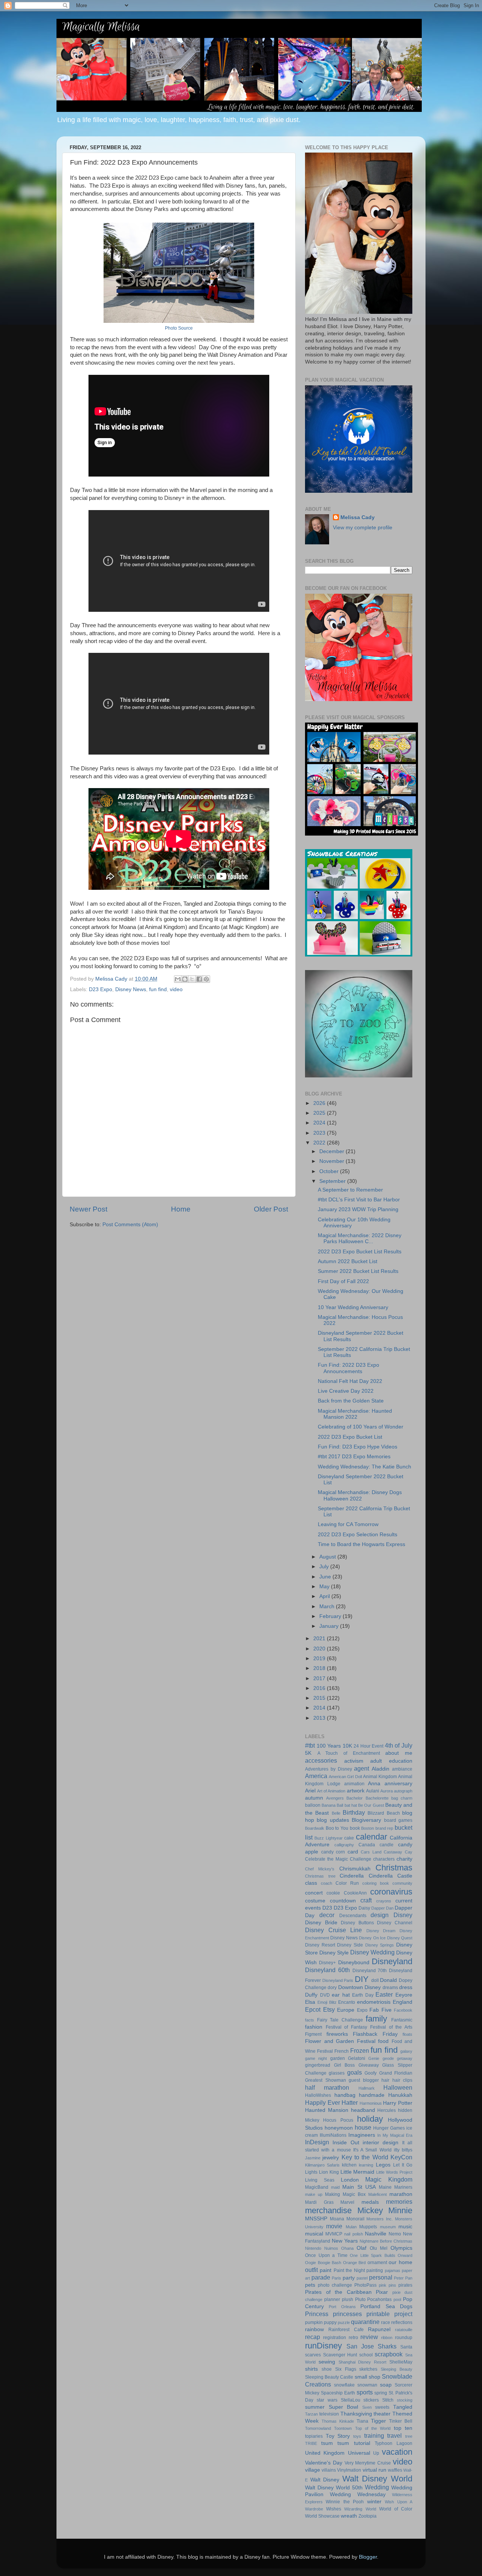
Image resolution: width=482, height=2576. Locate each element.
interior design (381, 2143)
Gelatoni (357, 2058)
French (342, 2051)
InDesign (317, 2142)
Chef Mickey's (320, 1869)
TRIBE (311, 2443)
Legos (383, 2165)
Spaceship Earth (338, 2393)
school (366, 2355)
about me (399, 1753)
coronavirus (391, 1892)
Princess (317, 2314)
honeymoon (339, 2128)
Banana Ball (332, 1805)
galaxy (406, 2051)
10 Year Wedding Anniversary (353, 1307)
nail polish (353, 2234)
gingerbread (318, 2065)
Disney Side (350, 1945)
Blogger (368, 2557)
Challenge (361, 1859)
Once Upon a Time (326, 2255)
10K (347, 1746)
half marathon (327, 2087)
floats (407, 2034)
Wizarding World (360, 2509)
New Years (345, 2241)
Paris (336, 2278)
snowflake (344, 2385)
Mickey (370, 2210)
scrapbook (389, 2354)
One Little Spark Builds (373, 2255)
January (330, 1626)
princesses (347, 2314)
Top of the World (373, 2428)
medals (370, 2202)
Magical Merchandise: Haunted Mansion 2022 (355, 1414)
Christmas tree (320, 1876)
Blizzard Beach (384, 1813)
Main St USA (359, 2187)
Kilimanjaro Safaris (322, 2165)
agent (361, 1768)
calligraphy (344, 1845)
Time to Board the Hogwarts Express (361, 1544)
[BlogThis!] (185, 979)
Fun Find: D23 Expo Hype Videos (358, 1447)
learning (366, 2165)
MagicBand (317, 2187)
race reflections (397, 2322)
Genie (374, 2058)
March (328, 1607)
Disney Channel (395, 1923)
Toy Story (338, 2436)
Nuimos (331, 2248)
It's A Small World (372, 2150)
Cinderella (352, 1876)
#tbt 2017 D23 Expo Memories (354, 1457)
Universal (359, 2453)
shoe (327, 2369)
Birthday (354, 1812)
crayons (384, 1901)
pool (397, 2299)
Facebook (403, 2010)
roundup (404, 2338)
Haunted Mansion (327, 2110)
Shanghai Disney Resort (363, 2362)
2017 (320, 1678)
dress (406, 1987)
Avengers (335, 1798)
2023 (320, 1133)
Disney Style (334, 1953)
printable (378, 2314)
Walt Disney (325, 2480)
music (405, 2227)
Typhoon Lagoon (394, 2443)
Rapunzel (379, 2329)
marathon (401, 2194)
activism (354, 1761)
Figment (313, 2034)
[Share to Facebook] (199, 979)
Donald (388, 1980)
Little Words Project (394, 2172)
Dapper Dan (382, 1908)
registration (335, 2338)
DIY (362, 1979)
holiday (370, 2119)
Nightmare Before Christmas (386, 2241)
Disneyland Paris (338, 1980)
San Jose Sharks (371, 2346)
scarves (313, 2355)
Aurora (387, 1791)
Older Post (271, 1209)
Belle (336, 1813)
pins (392, 2285)
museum (388, 2227)
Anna (374, 1784)
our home (400, 2262)
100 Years (329, 1746)
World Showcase (322, 2516)
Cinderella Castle (391, 1876)
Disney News (131, 989)
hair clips (403, 2080)
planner (332, 2299)
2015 (320, 1698)
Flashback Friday (375, 2034)
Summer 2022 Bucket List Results (358, 1271)
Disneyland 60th (327, 1970)
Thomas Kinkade (338, 2421)
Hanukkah (400, 2095)
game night (316, 2058)
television (329, 2414)
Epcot (313, 2009)
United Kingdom (325, 2453)
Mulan (351, 2227)
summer (315, 2407)
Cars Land (371, 1852)
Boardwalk (315, 1828)
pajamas (393, 2270)
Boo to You (337, 1828)
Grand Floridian (396, 2073)
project (403, 2314)
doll (375, 1980)
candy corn (333, 1852)
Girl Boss (345, 2065)
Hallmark (367, 2088)
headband (363, 2110)
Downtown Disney (359, 1987)
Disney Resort (320, 1945)
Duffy (311, 1995)
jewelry (331, 2158)
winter (374, 2502)
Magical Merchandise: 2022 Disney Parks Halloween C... (360, 1238)
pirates (405, 2285)
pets (310, 2285)
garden (338, 2058)
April (325, 1596)
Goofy (371, 2073)
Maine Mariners (396, 2187)
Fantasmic (402, 2020)
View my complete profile (363, 528)
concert (314, 1893)
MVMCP (334, 2234)
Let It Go (403, 2165)
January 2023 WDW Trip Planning (358, 1209)
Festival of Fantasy (346, 2027)
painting (375, 2270)
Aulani (373, 1791)
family (376, 2019)
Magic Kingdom (389, 2179)
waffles (395, 2470)
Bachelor (355, 1798)
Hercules (387, 2110)
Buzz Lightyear (328, 1838)
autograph (403, 1791)
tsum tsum (335, 2443)
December (333, 1151)
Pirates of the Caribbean (338, 2292)
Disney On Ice (372, 1938)
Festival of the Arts (391, 2027)
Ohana (347, 2248)
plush (348, 2299)
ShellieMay (401, 2362)
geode (388, 2058)
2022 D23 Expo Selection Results (358, 1535)
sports (365, 2392)
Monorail (355, 2219)
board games (398, 1820)
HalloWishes (318, 2095)
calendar (371, 1837)
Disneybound (354, 1963)
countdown (343, 1901)
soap (386, 2385)
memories (399, 2202)
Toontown (343, 2428)
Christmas (394, 1868)
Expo (362, 2010)
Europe (346, 2010)
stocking (405, 2400)
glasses (337, 2073)
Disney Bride (321, 1923)
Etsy (329, 2009)
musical (314, 2234)
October (330, 1171)
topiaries (314, 2436)
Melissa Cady (358, 517)
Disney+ (327, 1963)
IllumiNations (333, 2135)
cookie (333, 1893)
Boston (368, 1828)
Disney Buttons (357, 1923)
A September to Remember (350, 1190)
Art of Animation (331, 1791)
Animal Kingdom (380, 1777)
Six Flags (346, 2369)
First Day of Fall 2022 (343, 1281)
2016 (320, 1688)
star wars (327, 2400)
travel (394, 2435)
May (325, 1587)
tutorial (362, 2443)
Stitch (388, 2400)
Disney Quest (400, 1938)
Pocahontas (379, 2299)
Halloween (398, 2087)
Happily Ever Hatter (331, 2102)
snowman (367, 2385)
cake (349, 1838)
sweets (382, 2407)
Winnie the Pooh (345, 2502)
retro (353, 2338)
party (349, 2278)
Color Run (347, 1883)
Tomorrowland (318, 2428)
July (325, 1567)
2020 (320, 1649)
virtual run (374, 2470)
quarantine (365, 2322)
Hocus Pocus (338, 2120)
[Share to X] (192, 979)
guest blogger (364, 2080)
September (333, 1181)
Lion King (329, 2172)
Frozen (360, 2050)
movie (334, 2226)
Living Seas (320, 2180)
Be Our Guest (371, 1805)
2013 (320, 1718)
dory (332, 1988)
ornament (377, 2263)
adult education (391, 1761)
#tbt (310, 1745)
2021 (320, 1639)
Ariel (310, 1791)
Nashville (376, 2234)
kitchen (349, 2165)
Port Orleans (342, 2307)
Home (181, 1209)
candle (387, 1845)
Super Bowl (344, 2407)
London (350, 2180)
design (380, 1915)
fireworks (337, 2034)
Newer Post (88, 1209)
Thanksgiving (356, 2414)
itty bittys (403, 2150)
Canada (367, 1845)
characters (384, 1859)
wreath (349, 2516)
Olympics (401, 2248)
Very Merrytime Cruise (368, 2463)
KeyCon (401, 2157)
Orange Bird (355, 2263)
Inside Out (346, 2143)
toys (357, 2436)
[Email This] (178, 979)
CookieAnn (355, 1893)
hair (385, 2080)
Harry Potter (398, 2103)
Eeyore (404, 1995)
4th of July (399, 1745)
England (403, 2002)
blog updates (333, 1820)
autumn (314, 1798)
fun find (158, 989)
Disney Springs (380, 1945)
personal (381, 2277)
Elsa (310, 2002)
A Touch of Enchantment (349, 1753)
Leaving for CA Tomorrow (348, 1524)
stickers (371, 2400)
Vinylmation (349, 2470)
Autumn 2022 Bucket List (348, 1261)
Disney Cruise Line (333, 1930)
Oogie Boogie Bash (323, 2263)
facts (310, 2020)
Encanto (347, 2002)
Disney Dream (381, 1931)
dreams (390, 1988)
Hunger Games (389, 2128)
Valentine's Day (324, 2463)
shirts (311, 2369)
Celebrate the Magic (326, 1859)
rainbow (314, 2329)
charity (404, 1859)
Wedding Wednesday (358, 2494)
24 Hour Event (368, 1746)
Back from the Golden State (351, 1401)
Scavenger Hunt (340, 2355)
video (176, 989)
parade (321, 2277)
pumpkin (314, 2322)
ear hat (341, 1995)
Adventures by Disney (329, 1769)
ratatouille (404, 2330)
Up (376, 2453)
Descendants (353, 1916)
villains (329, 2470)
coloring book (376, 1883)
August (328, 1557)
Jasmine (313, 2158)
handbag (345, 2095)
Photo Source (179, 328)
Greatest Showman (326, 2080)
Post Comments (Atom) (130, 1225)
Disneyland (392, 1961)
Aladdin (381, 1769)
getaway (405, 2058)
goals (355, 2072)
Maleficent (378, 2194)
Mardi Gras (319, 2202)
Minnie (400, 2210)
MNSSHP (316, 2219)
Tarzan (311, 2414)
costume (315, 1901)
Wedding (377, 2487)
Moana (337, 2219)
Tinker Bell (401, 2421)
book (355, 1828)
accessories (321, 1760)
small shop (368, 2377)
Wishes (334, 2509)
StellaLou (351, 2400)
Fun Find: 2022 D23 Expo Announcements (349, 1368)
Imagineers (362, 2135)
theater (382, 2414)
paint (326, 2270)
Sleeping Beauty (397, 2369)
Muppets (368, 2227)
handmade (372, 2095)
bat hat (351, 1805)
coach (326, 1883)
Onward (405, 2255)
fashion (314, 2027)
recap (313, 2337)
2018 (320, 1668)
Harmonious (371, 2103)
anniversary (398, 1784)
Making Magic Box (345, 2194)
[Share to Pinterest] (206, 979)
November (333, 1161)
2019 (320, 1659)
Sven (367, 2407)
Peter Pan (403, 2278)
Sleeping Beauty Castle (329, 2377)
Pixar (382, 2292)
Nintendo (313, 2248)
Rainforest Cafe (346, 2330)
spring (381, 2393)
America (316, 1776)
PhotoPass (365, 2285)
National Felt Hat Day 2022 (350, 1381)
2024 (320, 1123)
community (402, 1883)
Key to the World (365, 2157)
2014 (320, 1708)
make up (314, 2194)
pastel (362, 2278)
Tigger (378, 2421)
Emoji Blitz (327, 2002)
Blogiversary (366, 1820)
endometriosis (374, 2002)
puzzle (344, 2322)
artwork (356, 1791)
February (331, 1616)
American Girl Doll (345, 1777)
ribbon (387, 2338)
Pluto (360, 2299)
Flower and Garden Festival (340, 2041)
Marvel (347, 2202)
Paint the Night (349, 2270)
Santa (406, 2347)
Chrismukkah (355, 1869)
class (311, 1883)
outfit (311, 2270)
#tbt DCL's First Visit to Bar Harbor (359, 1200)
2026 (320, 1103)
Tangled (403, 2407)
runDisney (323, 2346)
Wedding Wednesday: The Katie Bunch (365, 1467)
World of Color (396, 2509)
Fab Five (381, 2010)
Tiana (362, 2421)
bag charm (402, 1798)
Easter (384, 1994)
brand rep (384, 1828)
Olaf (361, 2248)
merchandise (328, 2210)
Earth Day (363, 1995)
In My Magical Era (395, 2135)
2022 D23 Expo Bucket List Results (360, 1252)
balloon (313, 1805)
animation (354, 1784)
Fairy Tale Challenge (340, 2020)
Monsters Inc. (380, 2219)
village (313, 2470)
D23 (327, 1908)
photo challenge (335, 2285)
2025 (320, 1113)
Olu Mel (379, 2248)
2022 (320, 1143)
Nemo (395, 2234)
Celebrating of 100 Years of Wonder (361, 1427)
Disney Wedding (372, 1952)
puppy (330, 2322)
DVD (325, 1995)
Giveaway (369, 2065)
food (383, 2041)
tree (409, 2436)
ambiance (402, 1769)
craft (366, 1900)
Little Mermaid (358, 2172)
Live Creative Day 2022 (346, 1391)
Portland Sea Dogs (386, 2306)
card (353, 1852)
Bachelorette (377, 1798)
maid (335, 2187)
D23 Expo (101, 989)
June (326, 1577)
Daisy (364, 1908)
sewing (327, 2362)
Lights (311, 2172)
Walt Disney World (377, 2479)
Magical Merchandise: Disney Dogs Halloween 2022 (360, 1495)
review (369, 2337)
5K (308, 1753)
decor (327, 1915)
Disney (403, 1915)
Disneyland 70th (370, 1971)
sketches (368, 2369)
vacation (397, 2452)
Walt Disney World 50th (334, 2488)
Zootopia (368, 2516)
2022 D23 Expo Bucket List (350, 1437)
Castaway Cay (398, 1852)
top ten (403, 2428)
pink (383, 2285)
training (374, 2435)
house (363, 2127)
